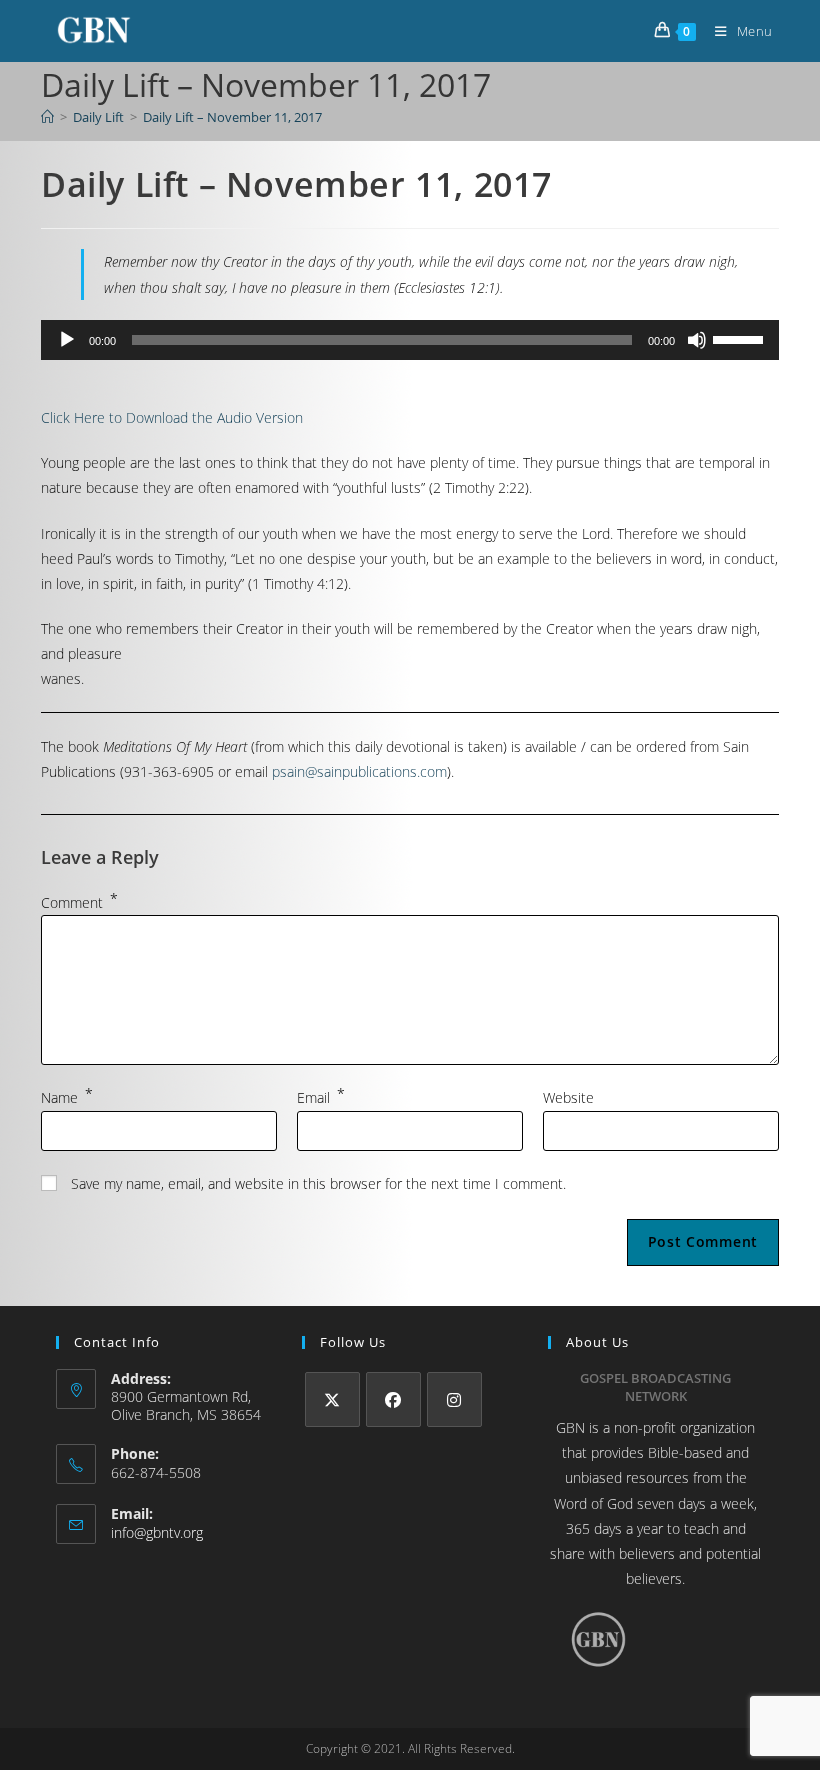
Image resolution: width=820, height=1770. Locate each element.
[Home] (47, 117)
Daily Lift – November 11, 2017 (232, 117)
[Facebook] (393, 1399)
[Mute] (697, 340)
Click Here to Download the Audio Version (172, 417)
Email (321, 1097)
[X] (332, 1399)
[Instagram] (454, 1399)
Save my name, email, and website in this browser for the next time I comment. (318, 1183)
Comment (79, 902)
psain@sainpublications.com (359, 771)
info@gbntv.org (157, 1532)
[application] (410, 340)
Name (67, 1097)
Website (568, 1097)
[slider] (741, 338)
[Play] (67, 340)
